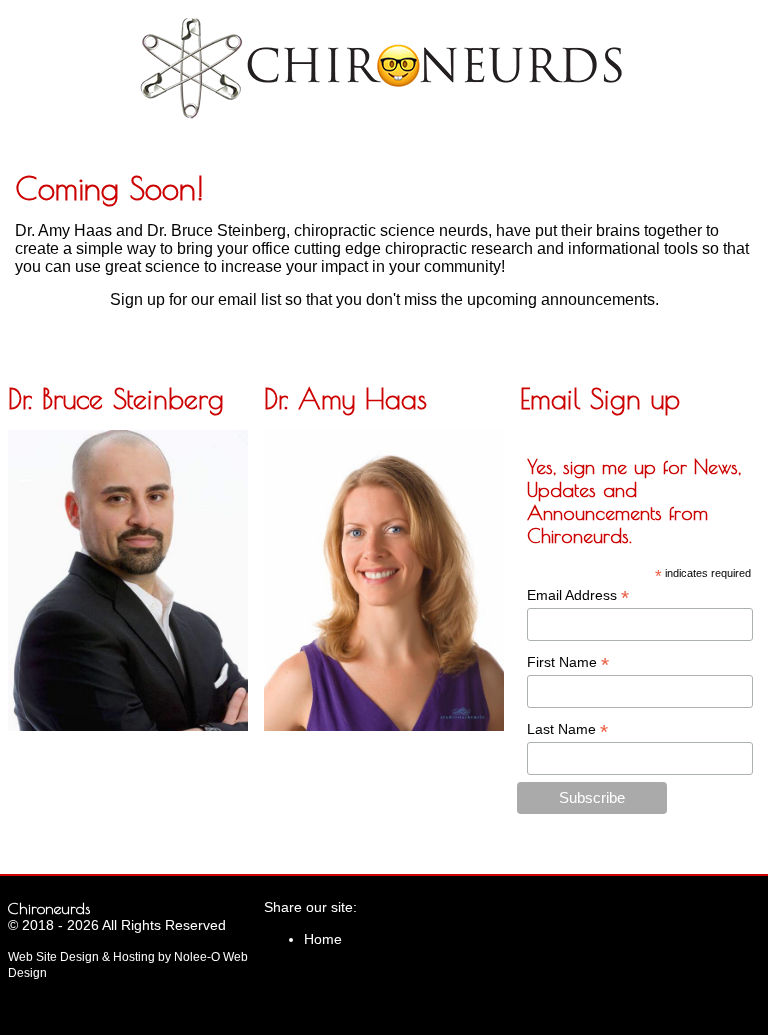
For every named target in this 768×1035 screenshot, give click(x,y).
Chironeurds (49, 908)
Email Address (578, 595)
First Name (568, 662)
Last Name (567, 729)
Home (323, 939)
